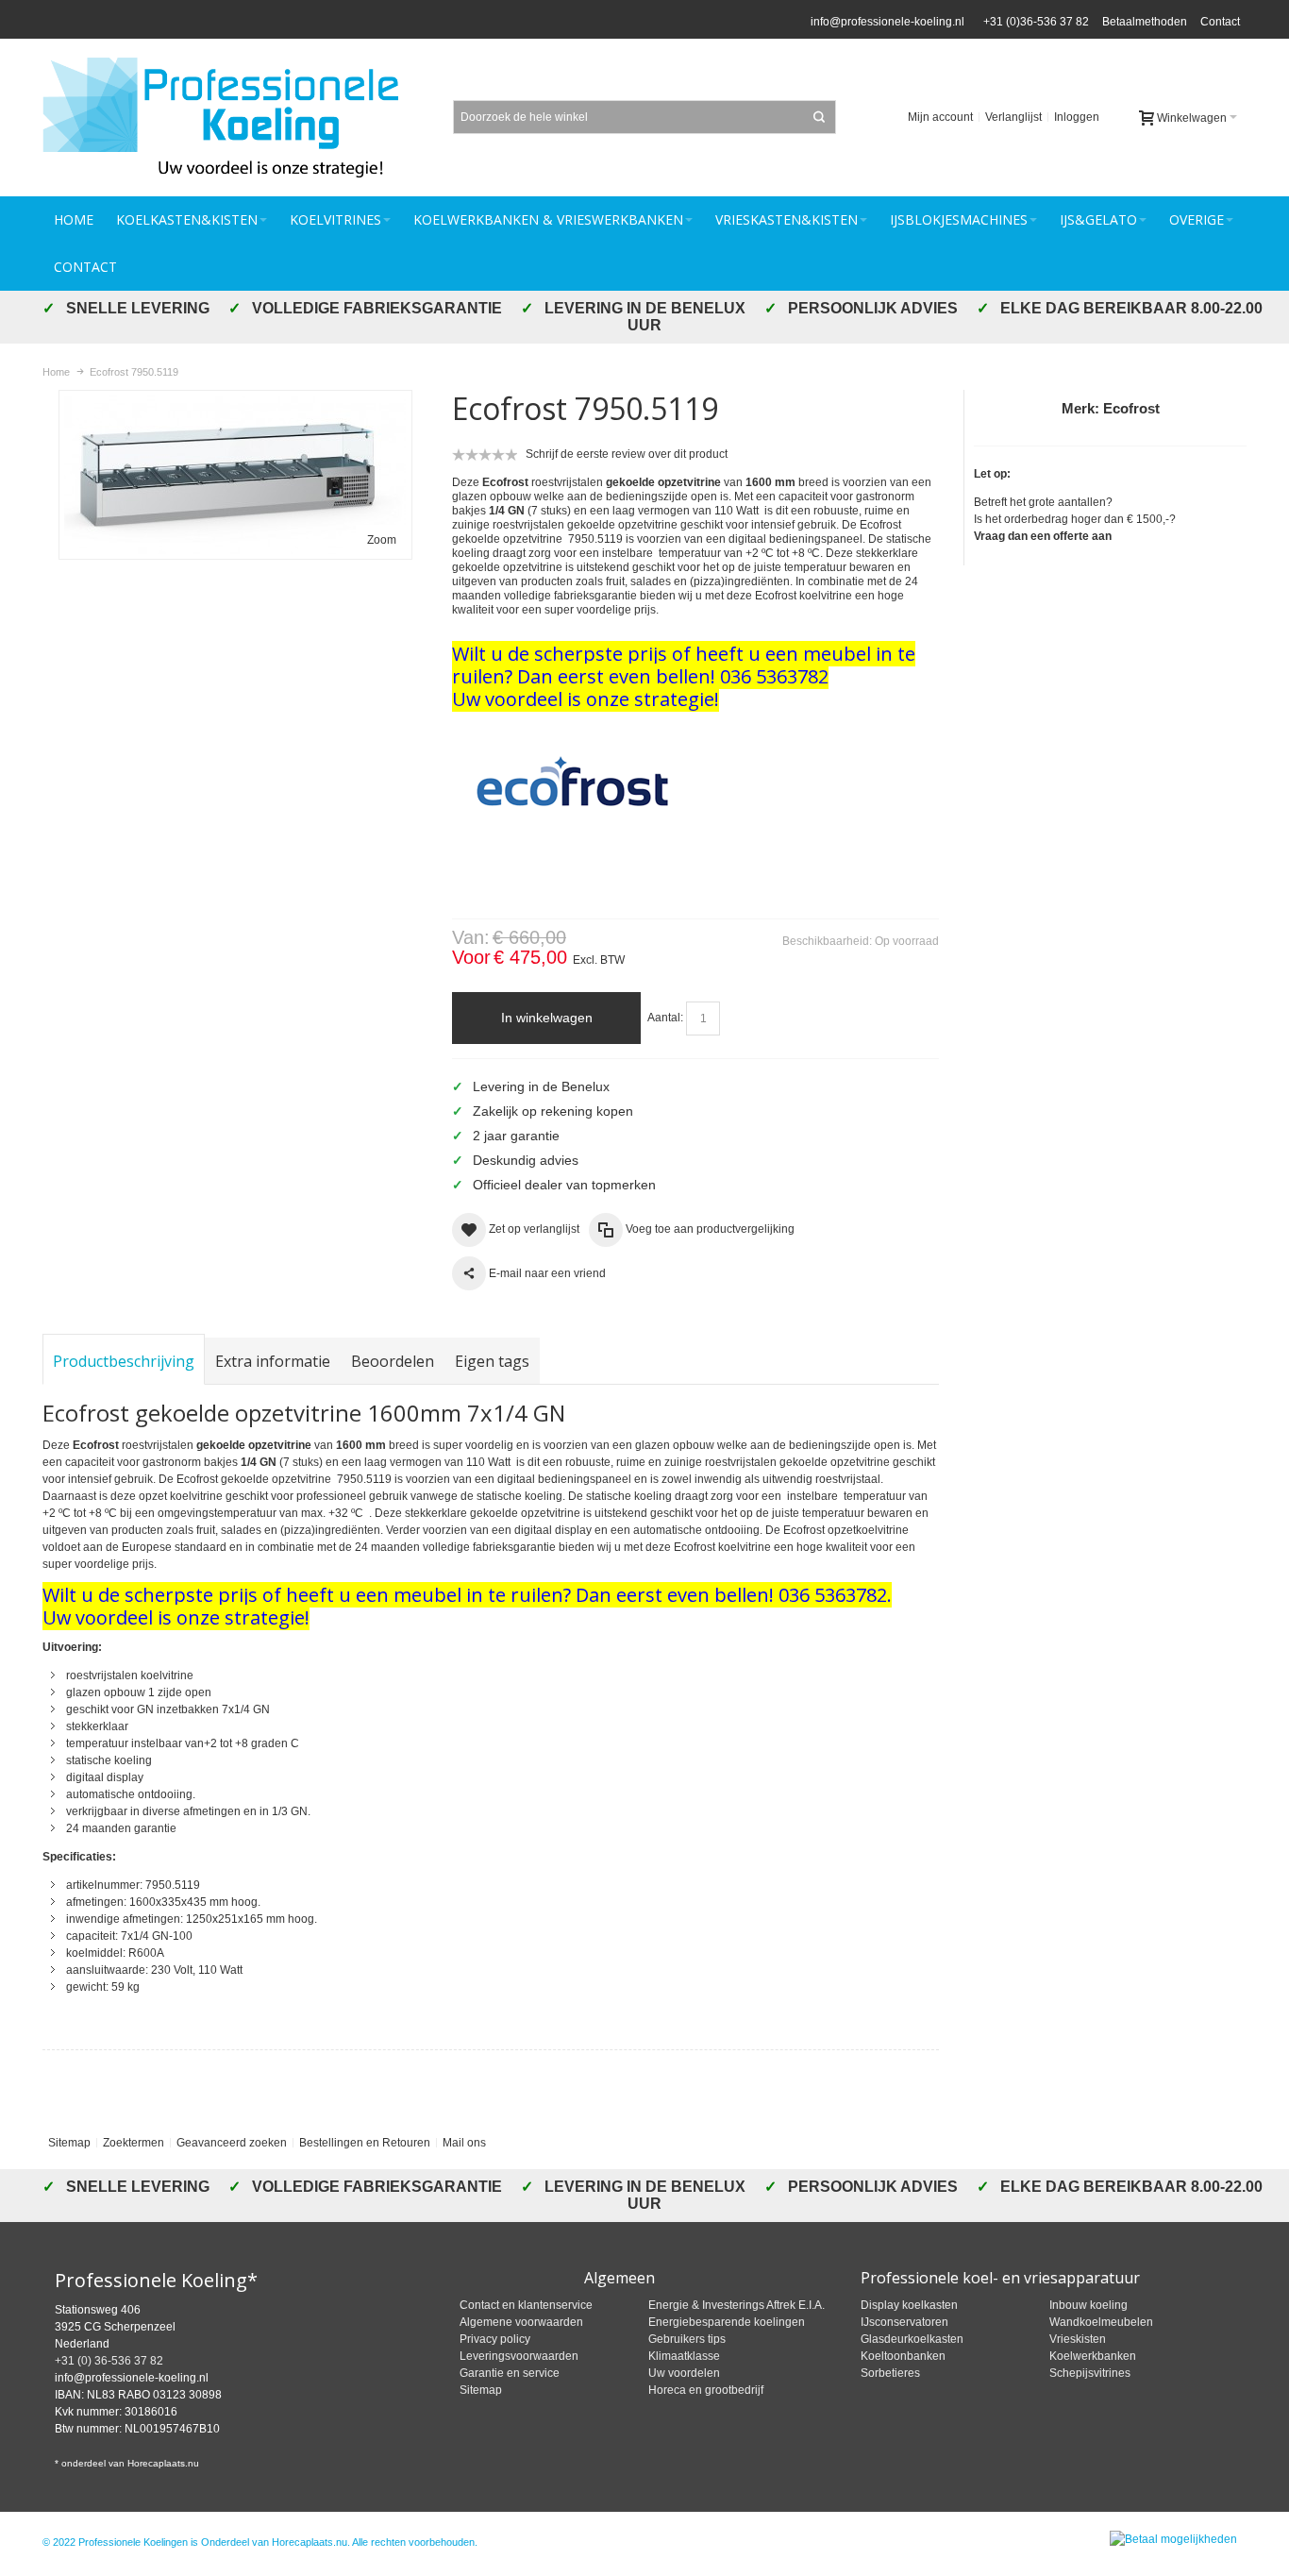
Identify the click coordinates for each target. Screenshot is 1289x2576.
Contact (1220, 22)
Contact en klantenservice (526, 2305)
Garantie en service (510, 2373)
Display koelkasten (909, 2305)
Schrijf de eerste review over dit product (627, 454)
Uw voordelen (684, 2373)
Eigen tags (492, 1361)
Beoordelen (393, 1361)
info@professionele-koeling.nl (887, 22)
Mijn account (940, 117)
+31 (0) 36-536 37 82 (109, 2361)
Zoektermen (134, 2143)
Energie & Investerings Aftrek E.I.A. (737, 2305)
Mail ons (464, 2143)
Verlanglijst (1013, 117)
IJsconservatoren (904, 2322)
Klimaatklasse (684, 2356)
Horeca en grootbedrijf (706, 2390)
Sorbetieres (890, 2373)
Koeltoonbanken (903, 2356)
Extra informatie (273, 1361)
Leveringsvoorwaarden (519, 2356)
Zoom (382, 540)
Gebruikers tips (687, 2339)
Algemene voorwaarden (521, 2322)
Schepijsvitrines (1090, 2373)
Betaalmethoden (1145, 22)
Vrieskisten (1078, 2339)
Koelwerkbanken (1093, 2356)
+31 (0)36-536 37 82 (1033, 22)
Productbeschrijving (124, 1361)
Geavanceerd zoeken (232, 2143)
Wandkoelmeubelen (1101, 2322)
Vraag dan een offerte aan (1043, 536)
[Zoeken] (819, 117)
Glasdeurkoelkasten (912, 2339)
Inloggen (1077, 117)
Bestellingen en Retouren (365, 2143)
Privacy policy (495, 2339)
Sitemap (69, 2143)
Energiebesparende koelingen (727, 2322)
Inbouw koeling (1088, 2305)
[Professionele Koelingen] (231, 118)
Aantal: (665, 1018)
